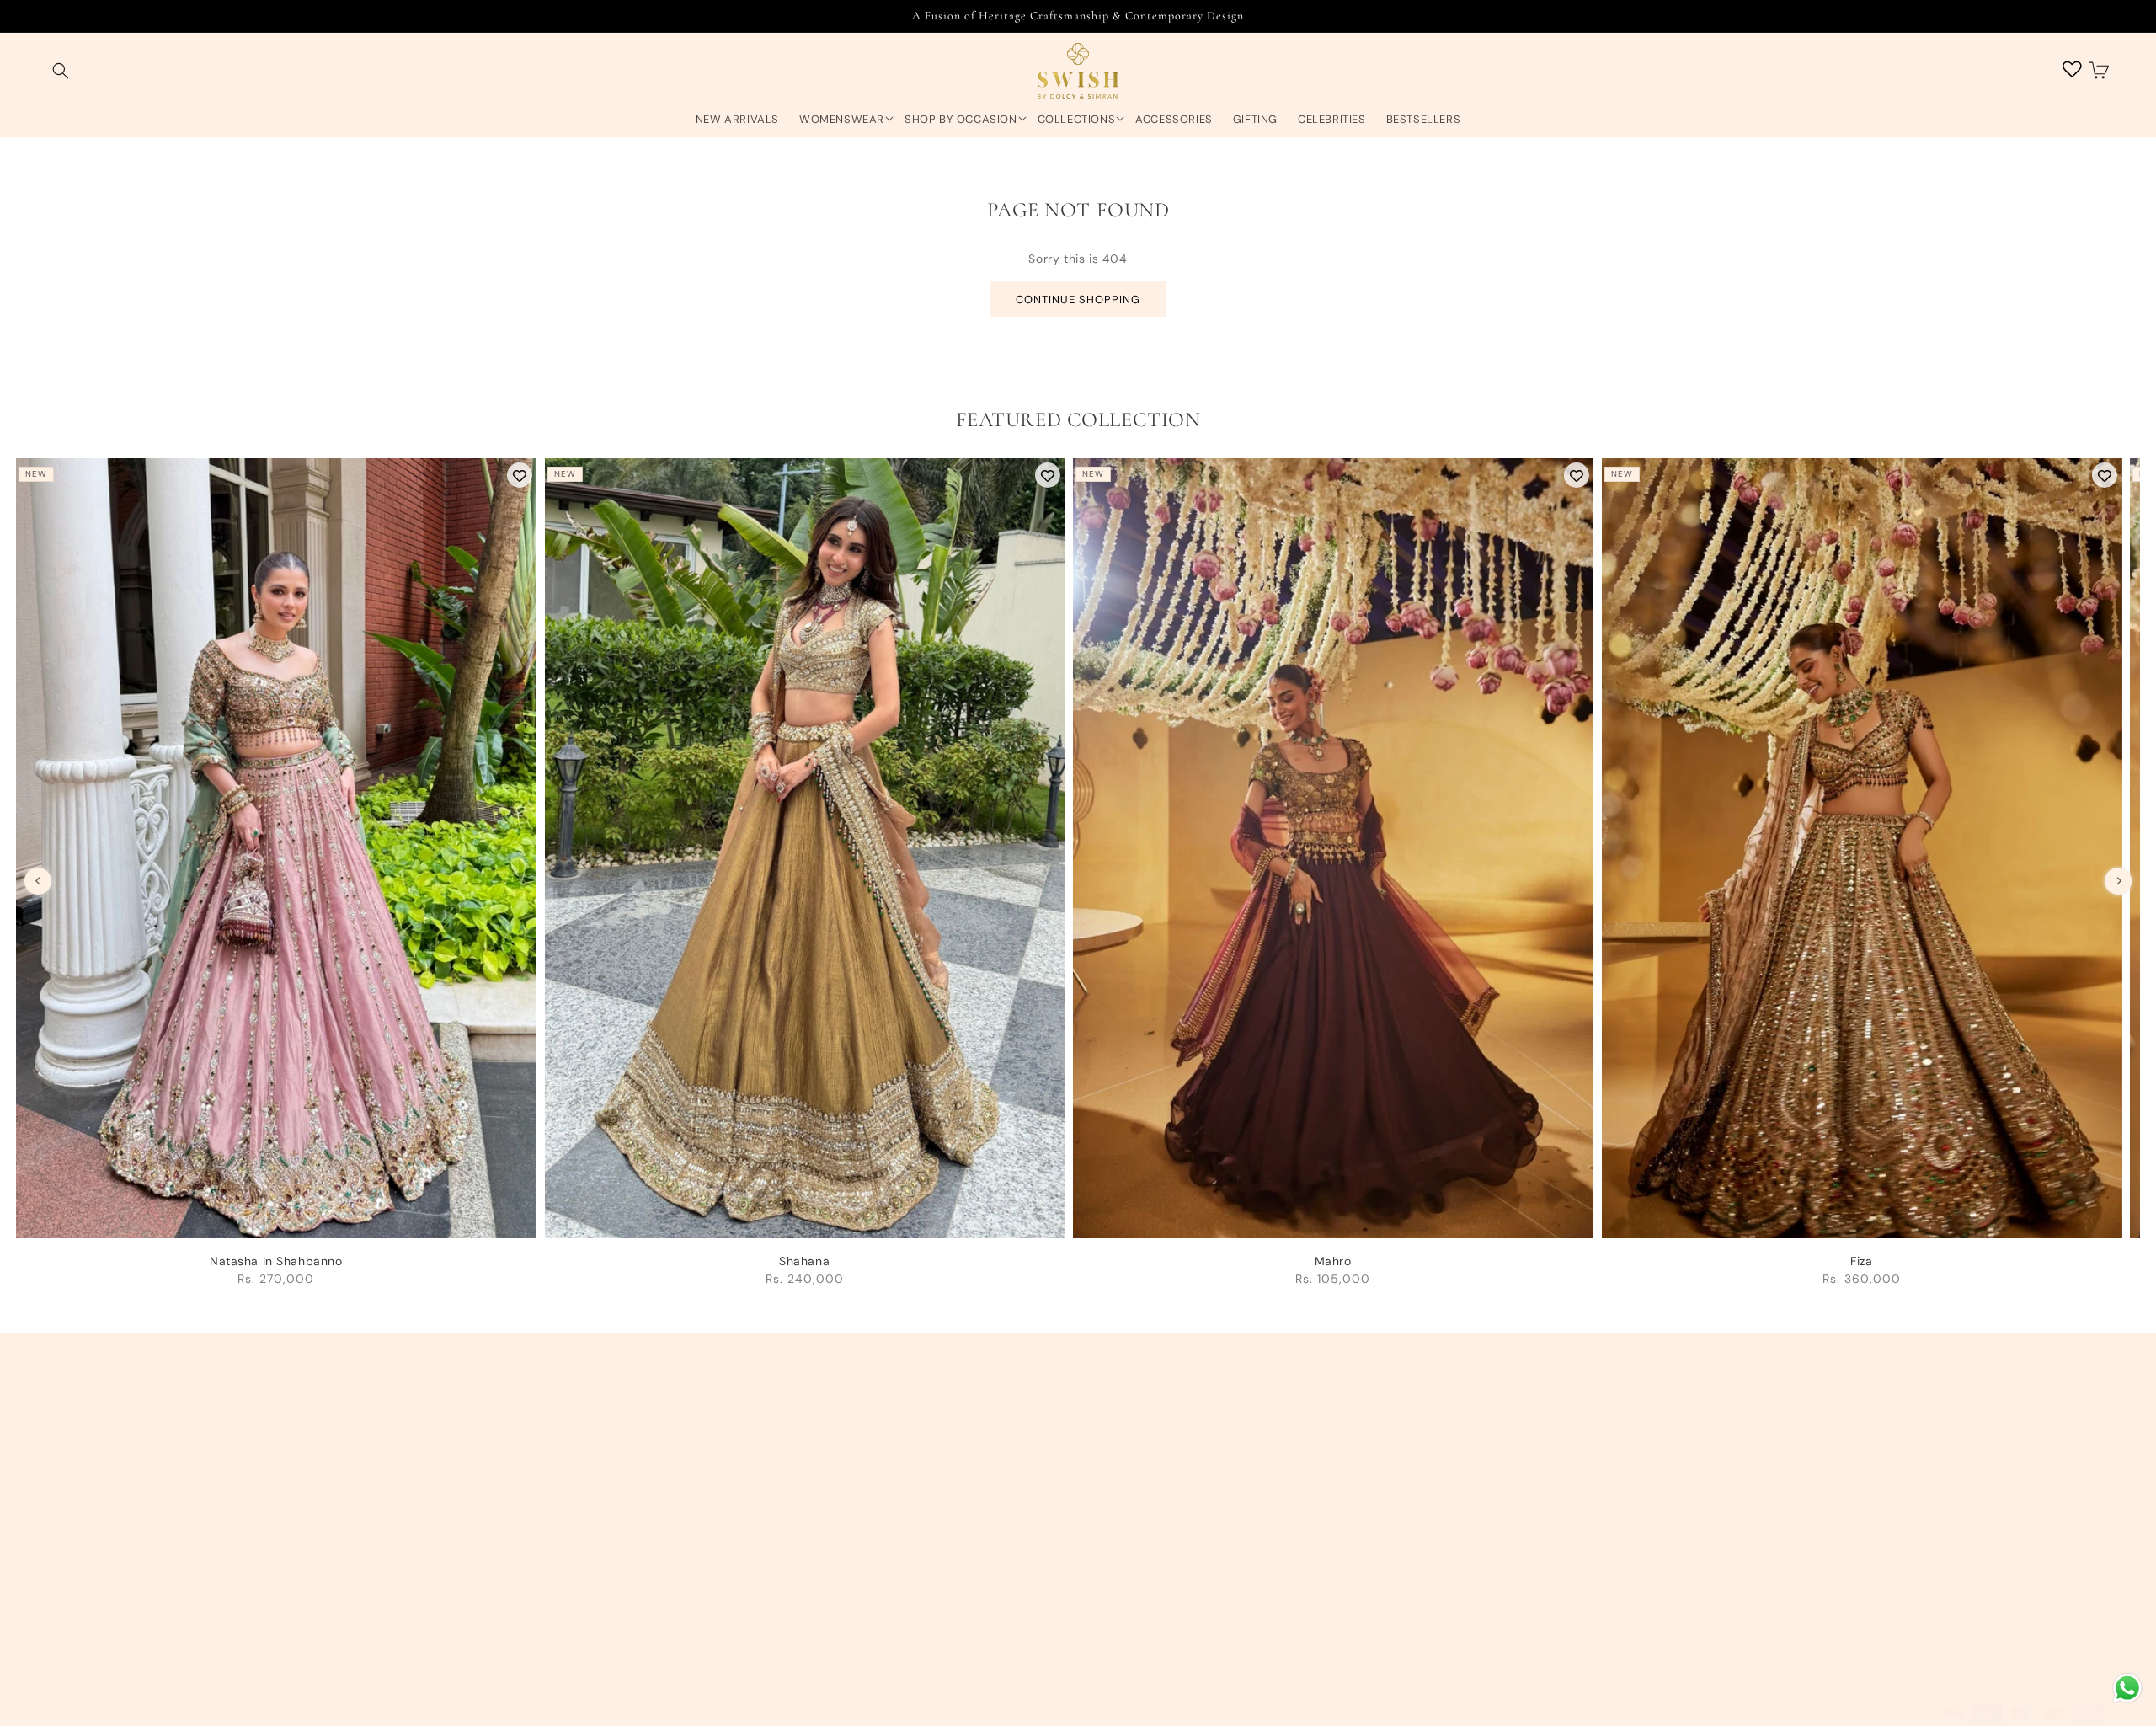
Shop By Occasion (961, 120)
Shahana (804, 1261)
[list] (1078, 880)
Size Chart (767, 1591)
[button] (61, 71)
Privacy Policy (778, 1532)
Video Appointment (107, 1532)
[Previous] (38, 881)
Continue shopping (1078, 299)
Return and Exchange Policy (819, 1503)
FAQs (751, 1621)
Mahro (1333, 1261)
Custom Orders (96, 1591)
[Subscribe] (2086, 1512)
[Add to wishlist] (520, 475)
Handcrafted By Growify (279, 1718)
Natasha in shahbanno (276, 1261)
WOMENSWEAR (842, 120)
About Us (77, 1443)
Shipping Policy (782, 1472)
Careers (74, 1621)
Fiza (1861, 1261)
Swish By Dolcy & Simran (152, 1718)
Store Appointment (106, 1503)
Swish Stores (88, 1562)
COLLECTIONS (1077, 120)
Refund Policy (777, 1562)
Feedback (80, 1650)
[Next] (2118, 881)
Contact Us (83, 1472)
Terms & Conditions (795, 1443)
